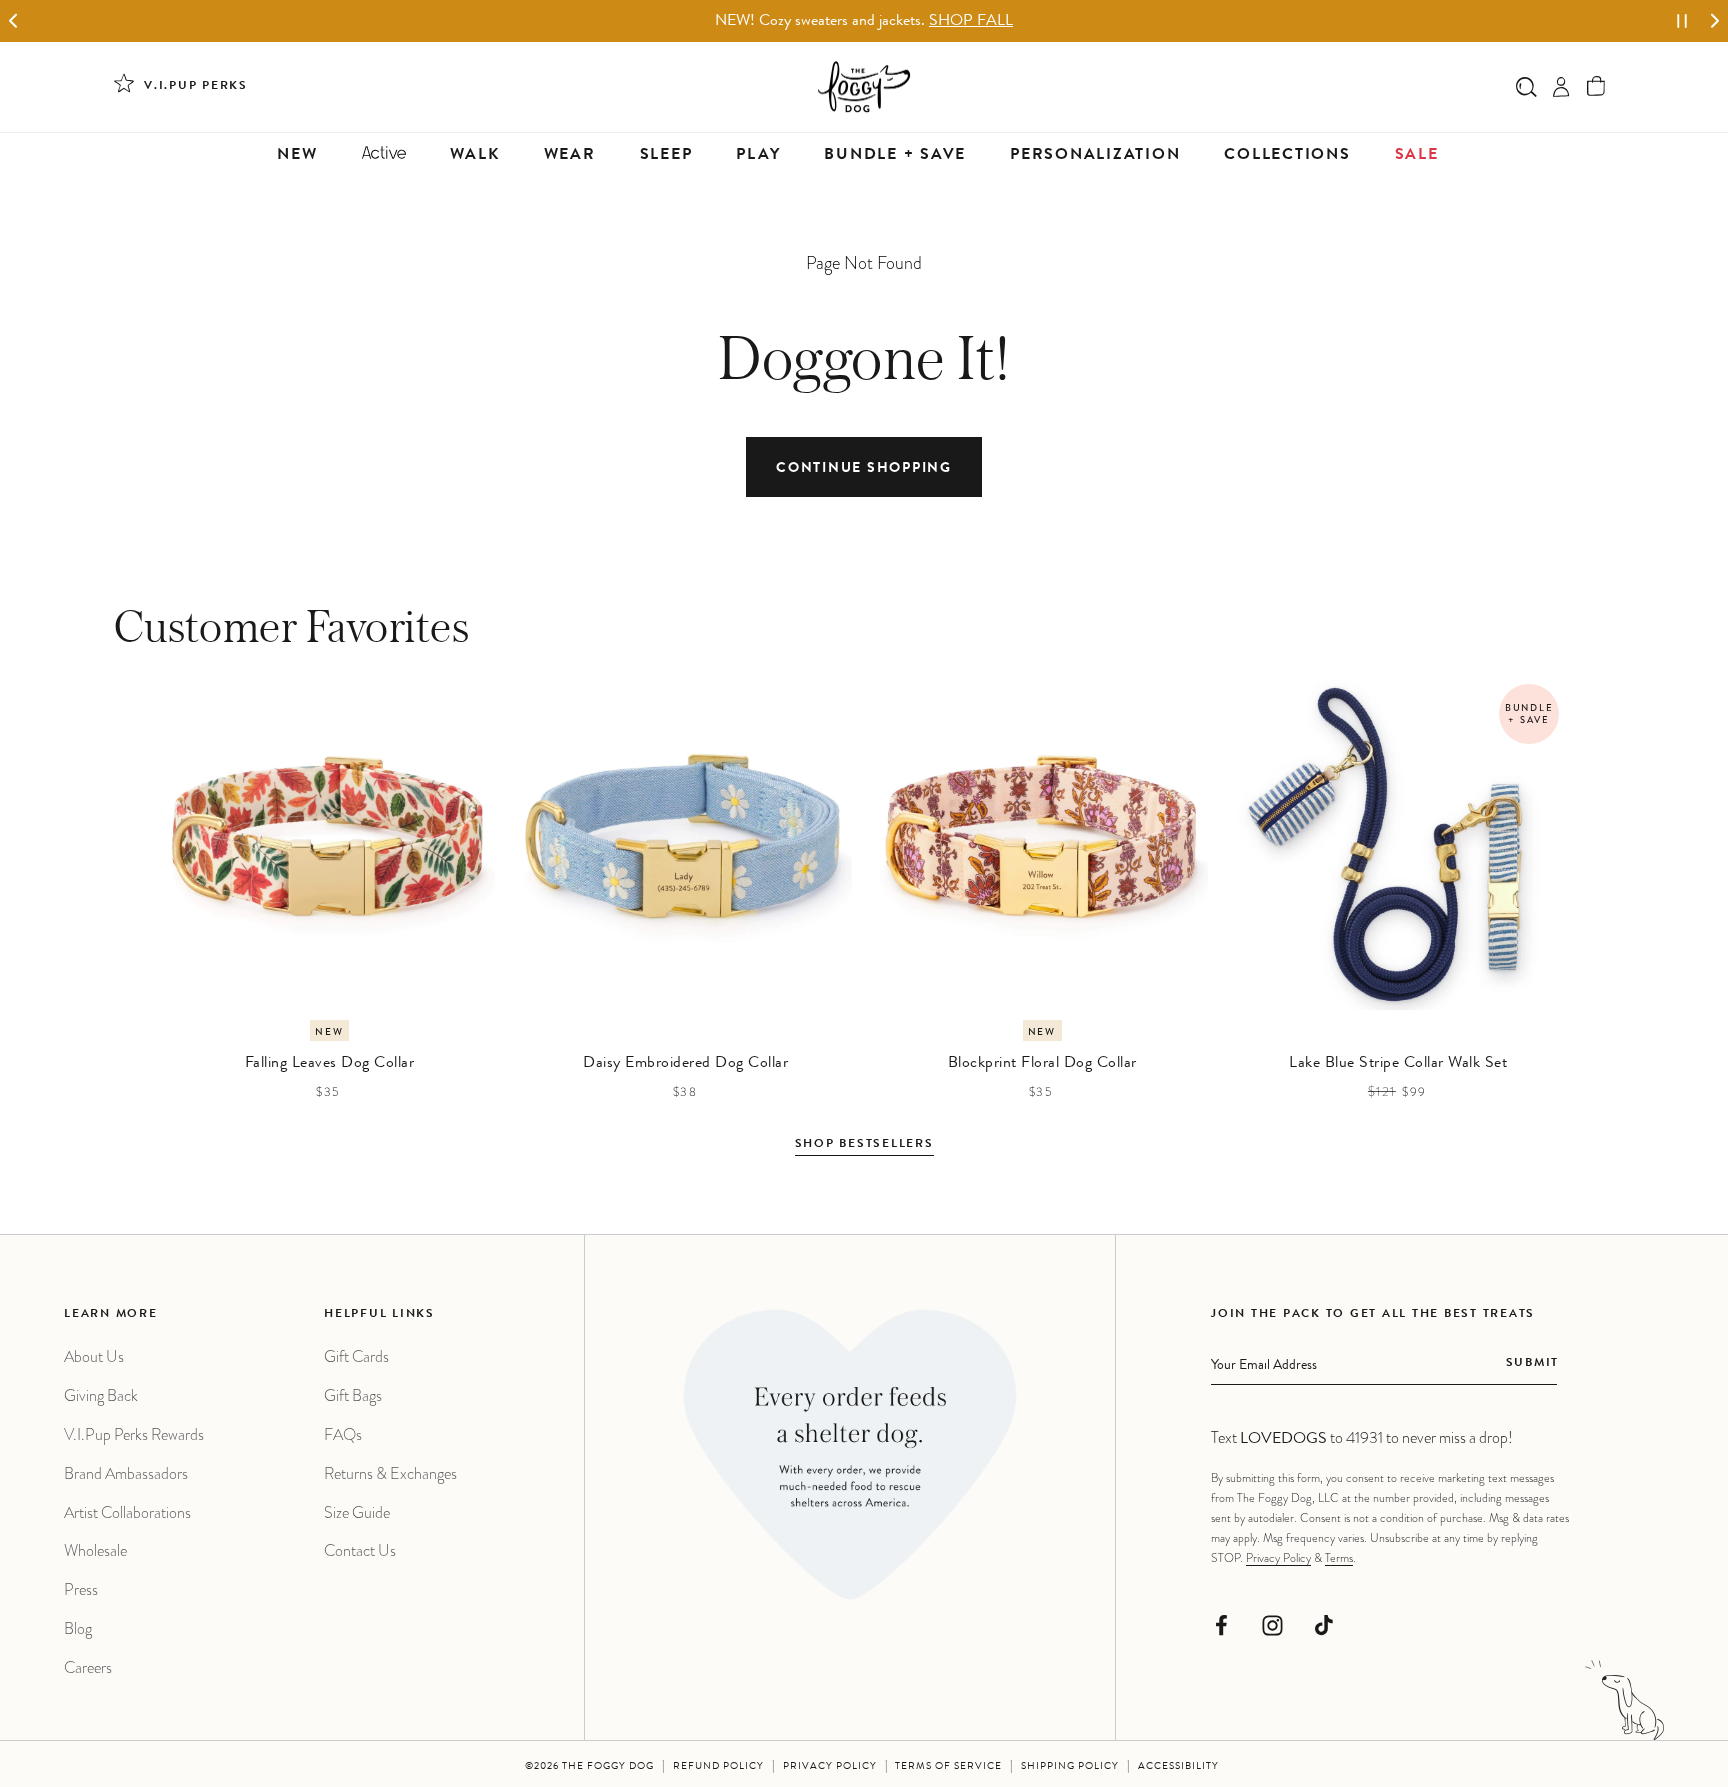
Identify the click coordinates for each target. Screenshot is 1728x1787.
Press (81, 1589)
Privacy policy (830, 1767)
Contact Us (360, 1550)
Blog (78, 1628)
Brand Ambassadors (126, 1473)
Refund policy (718, 1767)
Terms (1339, 1558)
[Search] (1526, 86)
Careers (88, 1667)
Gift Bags (353, 1395)
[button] (1596, 86)
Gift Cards (356, 1356)
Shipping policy (1070, 1767)
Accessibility (1178, 1767)
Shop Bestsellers (864, 1145)
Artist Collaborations (127, 1512)
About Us (94, 1356)
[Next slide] (1714, 21)
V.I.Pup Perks (196, 87)
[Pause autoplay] (1682, 21)
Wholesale (95, 1550)
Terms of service (948, 1767)
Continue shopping (864, 469)
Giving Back (101, 1395)
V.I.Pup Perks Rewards (134, 1434)
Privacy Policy (1278, 1558)
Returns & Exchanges (390, 1473)
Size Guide (357, 1512)
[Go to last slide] (13, 21)
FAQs (343, 1434)
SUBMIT (1532, 1364)
